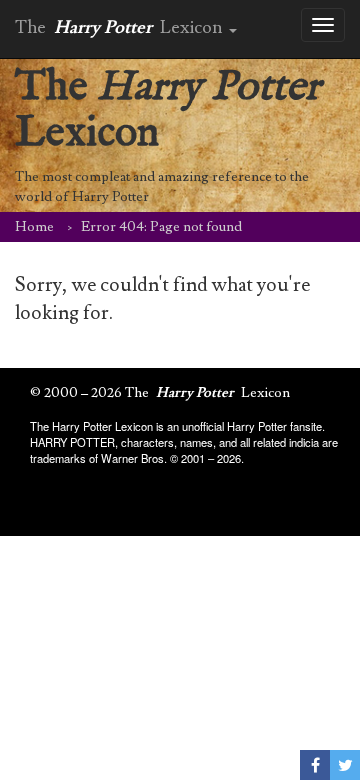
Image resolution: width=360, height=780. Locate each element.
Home (34, 227)
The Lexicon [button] (121, 27)
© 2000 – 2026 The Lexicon (160, 393)
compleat (102, 177)
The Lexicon (167, 110)
